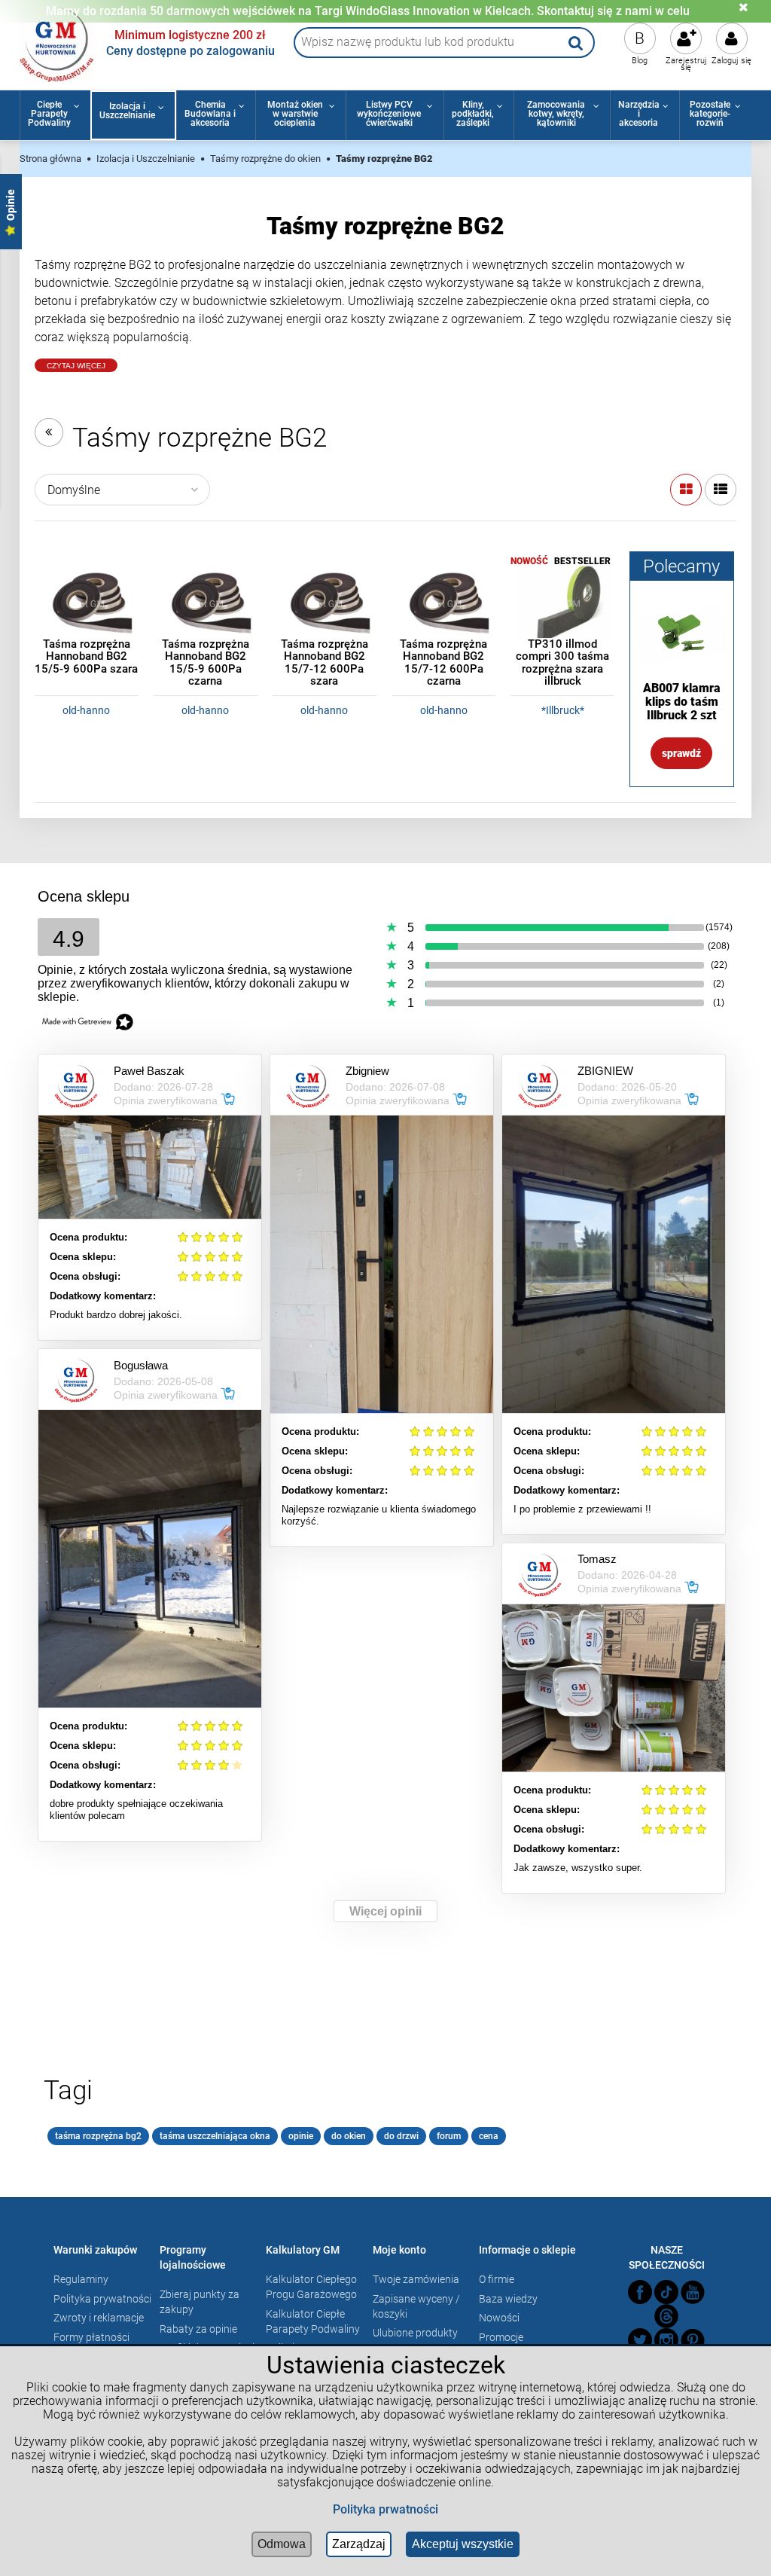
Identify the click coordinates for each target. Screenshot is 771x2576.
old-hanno (86, 710)
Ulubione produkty (415, 2333)
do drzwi (401, 2136)
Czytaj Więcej (76, 366)
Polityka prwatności (385, 2509)
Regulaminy (81, 2279)
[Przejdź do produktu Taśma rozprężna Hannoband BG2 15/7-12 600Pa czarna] (443, 603)
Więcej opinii (385, 1911)
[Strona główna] (57, 43)
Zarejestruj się (686, 64)
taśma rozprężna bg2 (98, 2136)
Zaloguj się (731, 61)
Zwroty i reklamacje (99, 2318)
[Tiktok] (666, 2292)
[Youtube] (693, 2292)
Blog (640, 61)
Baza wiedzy (508, 2299)
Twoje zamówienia (416, 2279)
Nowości (499, 2318)
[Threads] (666, 2316)
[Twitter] (640, 2340)
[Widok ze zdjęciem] (686, 490)
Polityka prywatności (102, 2299)
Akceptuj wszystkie (463, 2544)
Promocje (501, 2337)
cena (489, 2136)
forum (449, 2136)
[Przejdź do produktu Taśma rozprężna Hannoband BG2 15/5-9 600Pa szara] (87, 603)
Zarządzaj (359, 2544)
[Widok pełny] (721, 490)
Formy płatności (91, 2337)
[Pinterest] (693, 2340)
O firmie (497, 2279)
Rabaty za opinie (198, 2329)
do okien (349, 2136)
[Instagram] (666, 2340)
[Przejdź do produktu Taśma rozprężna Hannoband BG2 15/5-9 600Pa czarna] (206, 603)
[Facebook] (640, 2292)
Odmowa (282, 2544)
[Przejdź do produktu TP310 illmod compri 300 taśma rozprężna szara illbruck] (562, 603)
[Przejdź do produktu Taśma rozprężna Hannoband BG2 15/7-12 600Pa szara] (325, 603)
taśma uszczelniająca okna (215, 2136)
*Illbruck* (563, 710)
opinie (301, 2136)
